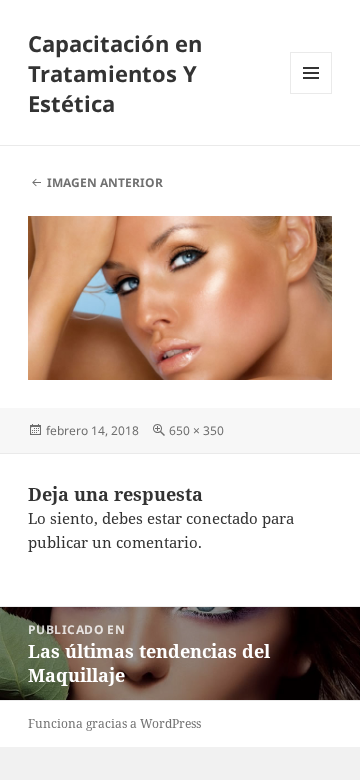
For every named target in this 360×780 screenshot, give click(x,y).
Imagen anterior (105, 182)
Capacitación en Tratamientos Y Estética (115, 73)
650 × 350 (196, 430)
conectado (222, 518)
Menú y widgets (311, 93)
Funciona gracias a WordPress (114, 723)
